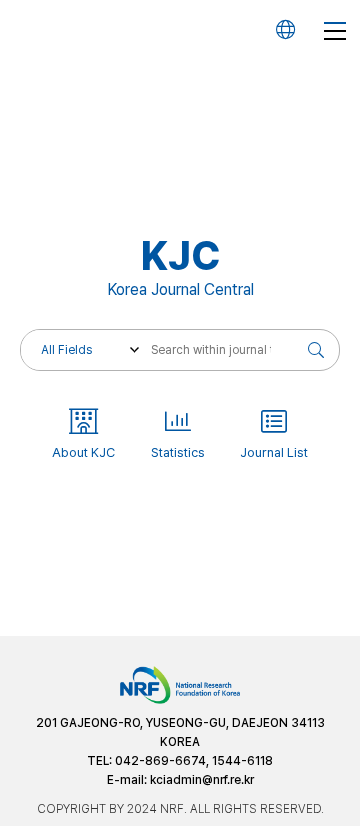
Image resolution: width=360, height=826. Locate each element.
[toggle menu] (335, 30)
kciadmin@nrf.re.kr (202, 780)
